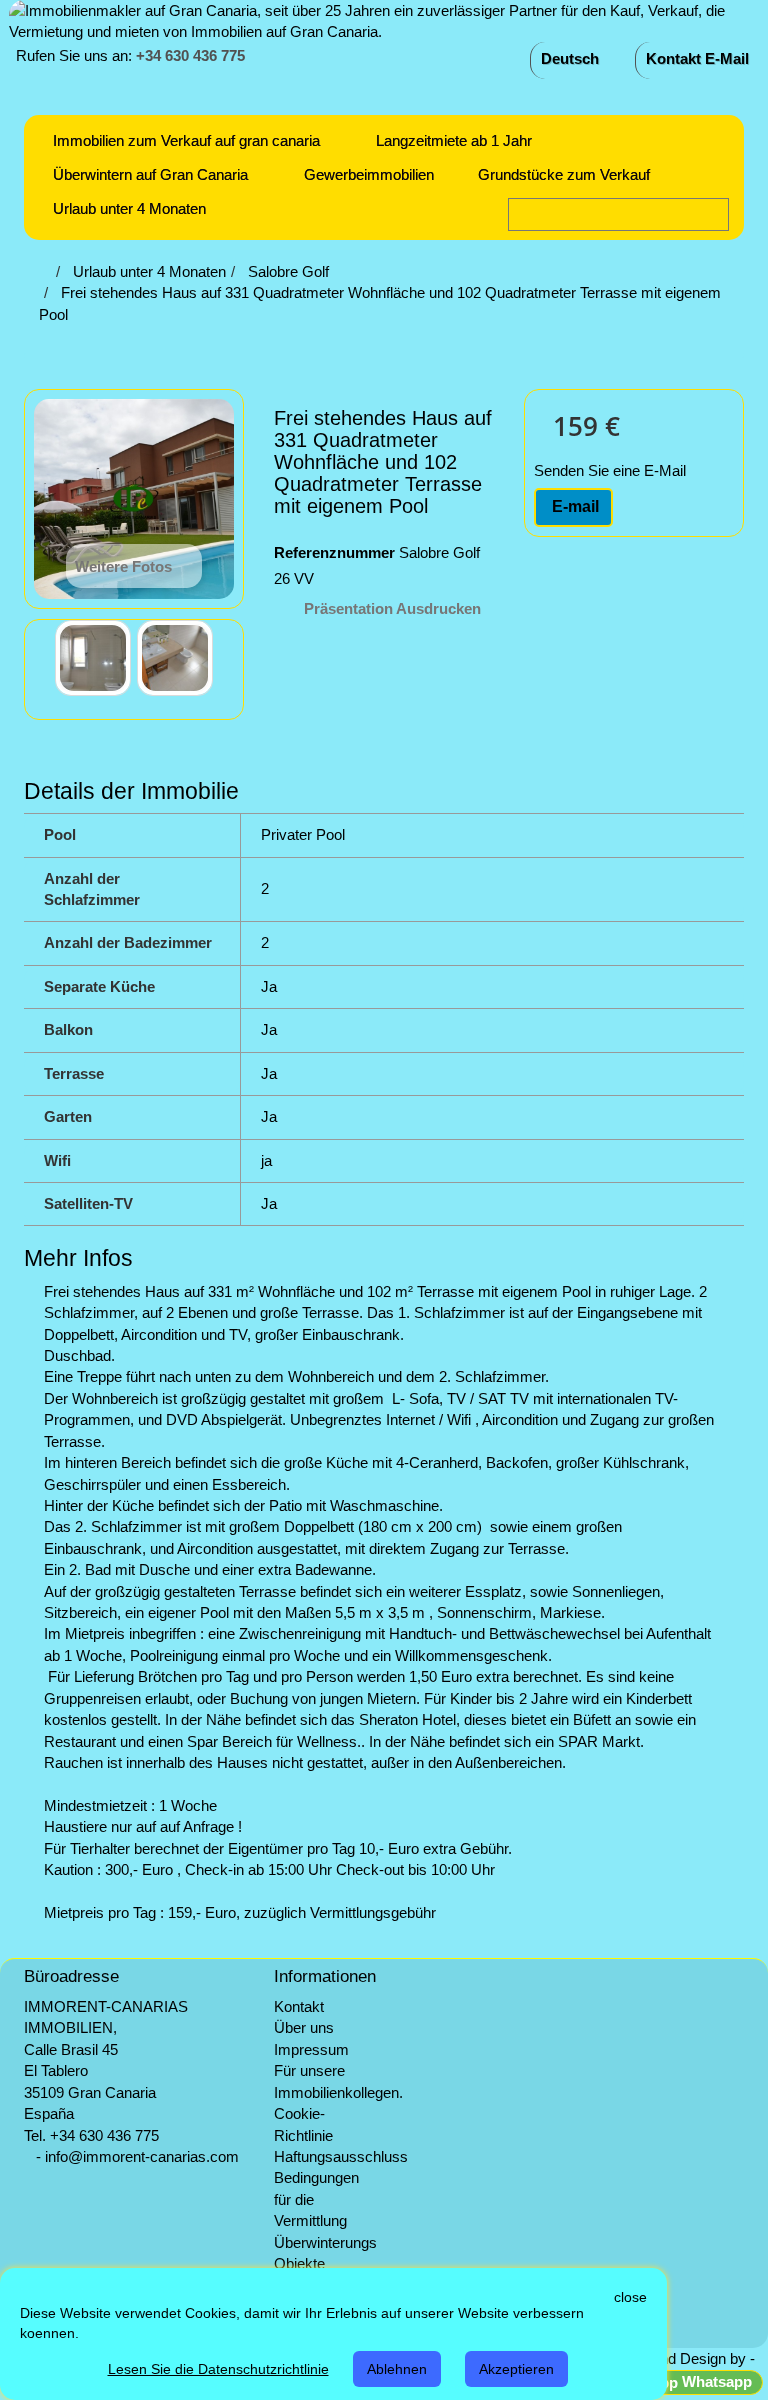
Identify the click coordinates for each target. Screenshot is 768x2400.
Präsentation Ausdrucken (392, 608)
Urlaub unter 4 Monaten (129, 208)
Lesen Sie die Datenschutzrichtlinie (218, 2369)
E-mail (573, 506)
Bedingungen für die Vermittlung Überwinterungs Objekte (325, 2220)
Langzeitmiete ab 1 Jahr (454, 140)
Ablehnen (397, 2369)
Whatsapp (715, 2381)
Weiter (229, 658)
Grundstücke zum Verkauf (564, 174)
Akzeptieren (516, 2369)
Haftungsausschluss (341, 2156)
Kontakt (299, 2006)
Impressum (311, 2049)
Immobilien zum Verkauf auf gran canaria (186, 140)
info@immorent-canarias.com (142, 2156)
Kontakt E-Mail (697, 58)
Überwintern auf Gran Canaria (150, 174)
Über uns (304, 2027)
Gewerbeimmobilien (369, 174)
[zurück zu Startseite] (45, 271)
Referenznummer (334, 552)
